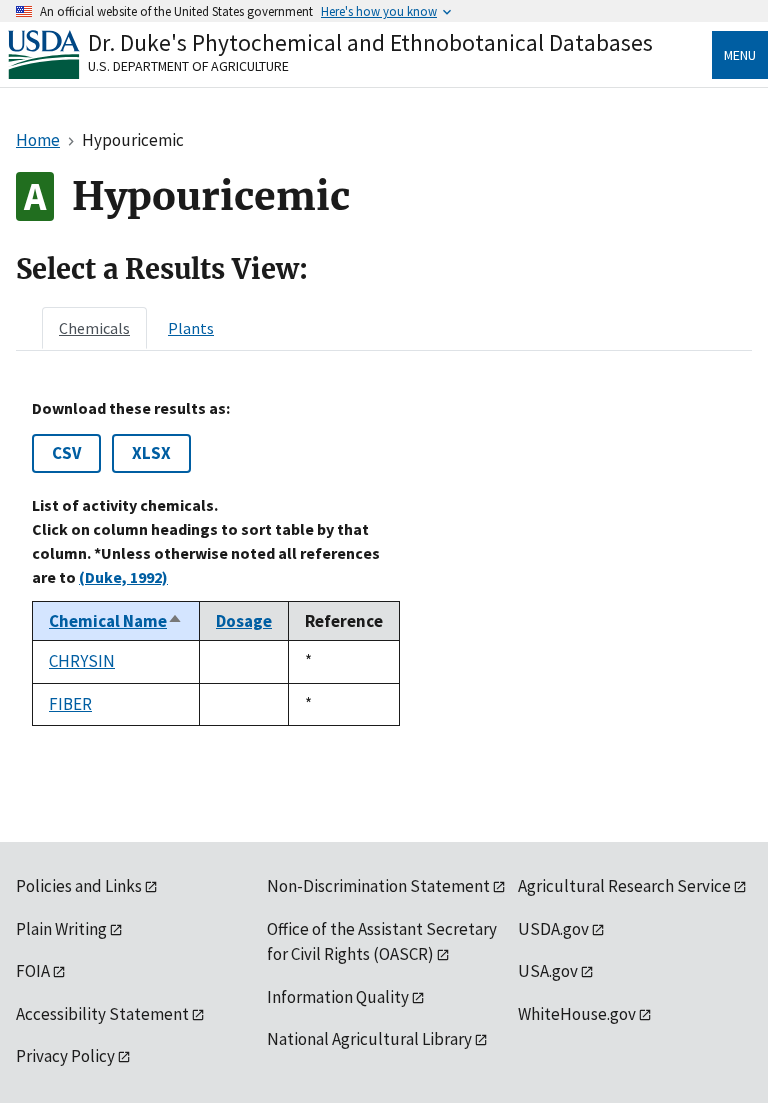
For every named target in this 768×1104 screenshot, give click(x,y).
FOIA (33, 971)
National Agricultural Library (369, 1039)
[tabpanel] (384, 562)
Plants (191, 328)
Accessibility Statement (102, 1014)
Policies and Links (79, 886)
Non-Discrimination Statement (378, 886)
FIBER (70, 704)
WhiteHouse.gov (577, 1014)
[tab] (94, 328)
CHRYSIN (82, 661)
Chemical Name (116, 621)
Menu (740, 55)
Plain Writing (61, 929)
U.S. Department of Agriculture (188, 66)
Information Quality (338, 997)
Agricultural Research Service (624, 886)
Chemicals (94, 328)
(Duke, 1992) (123, 577)
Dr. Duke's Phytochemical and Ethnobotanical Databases (370, 42)
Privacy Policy (65, 1056)
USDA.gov (553, 929)
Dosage (244, 621)
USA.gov (548, 971)
